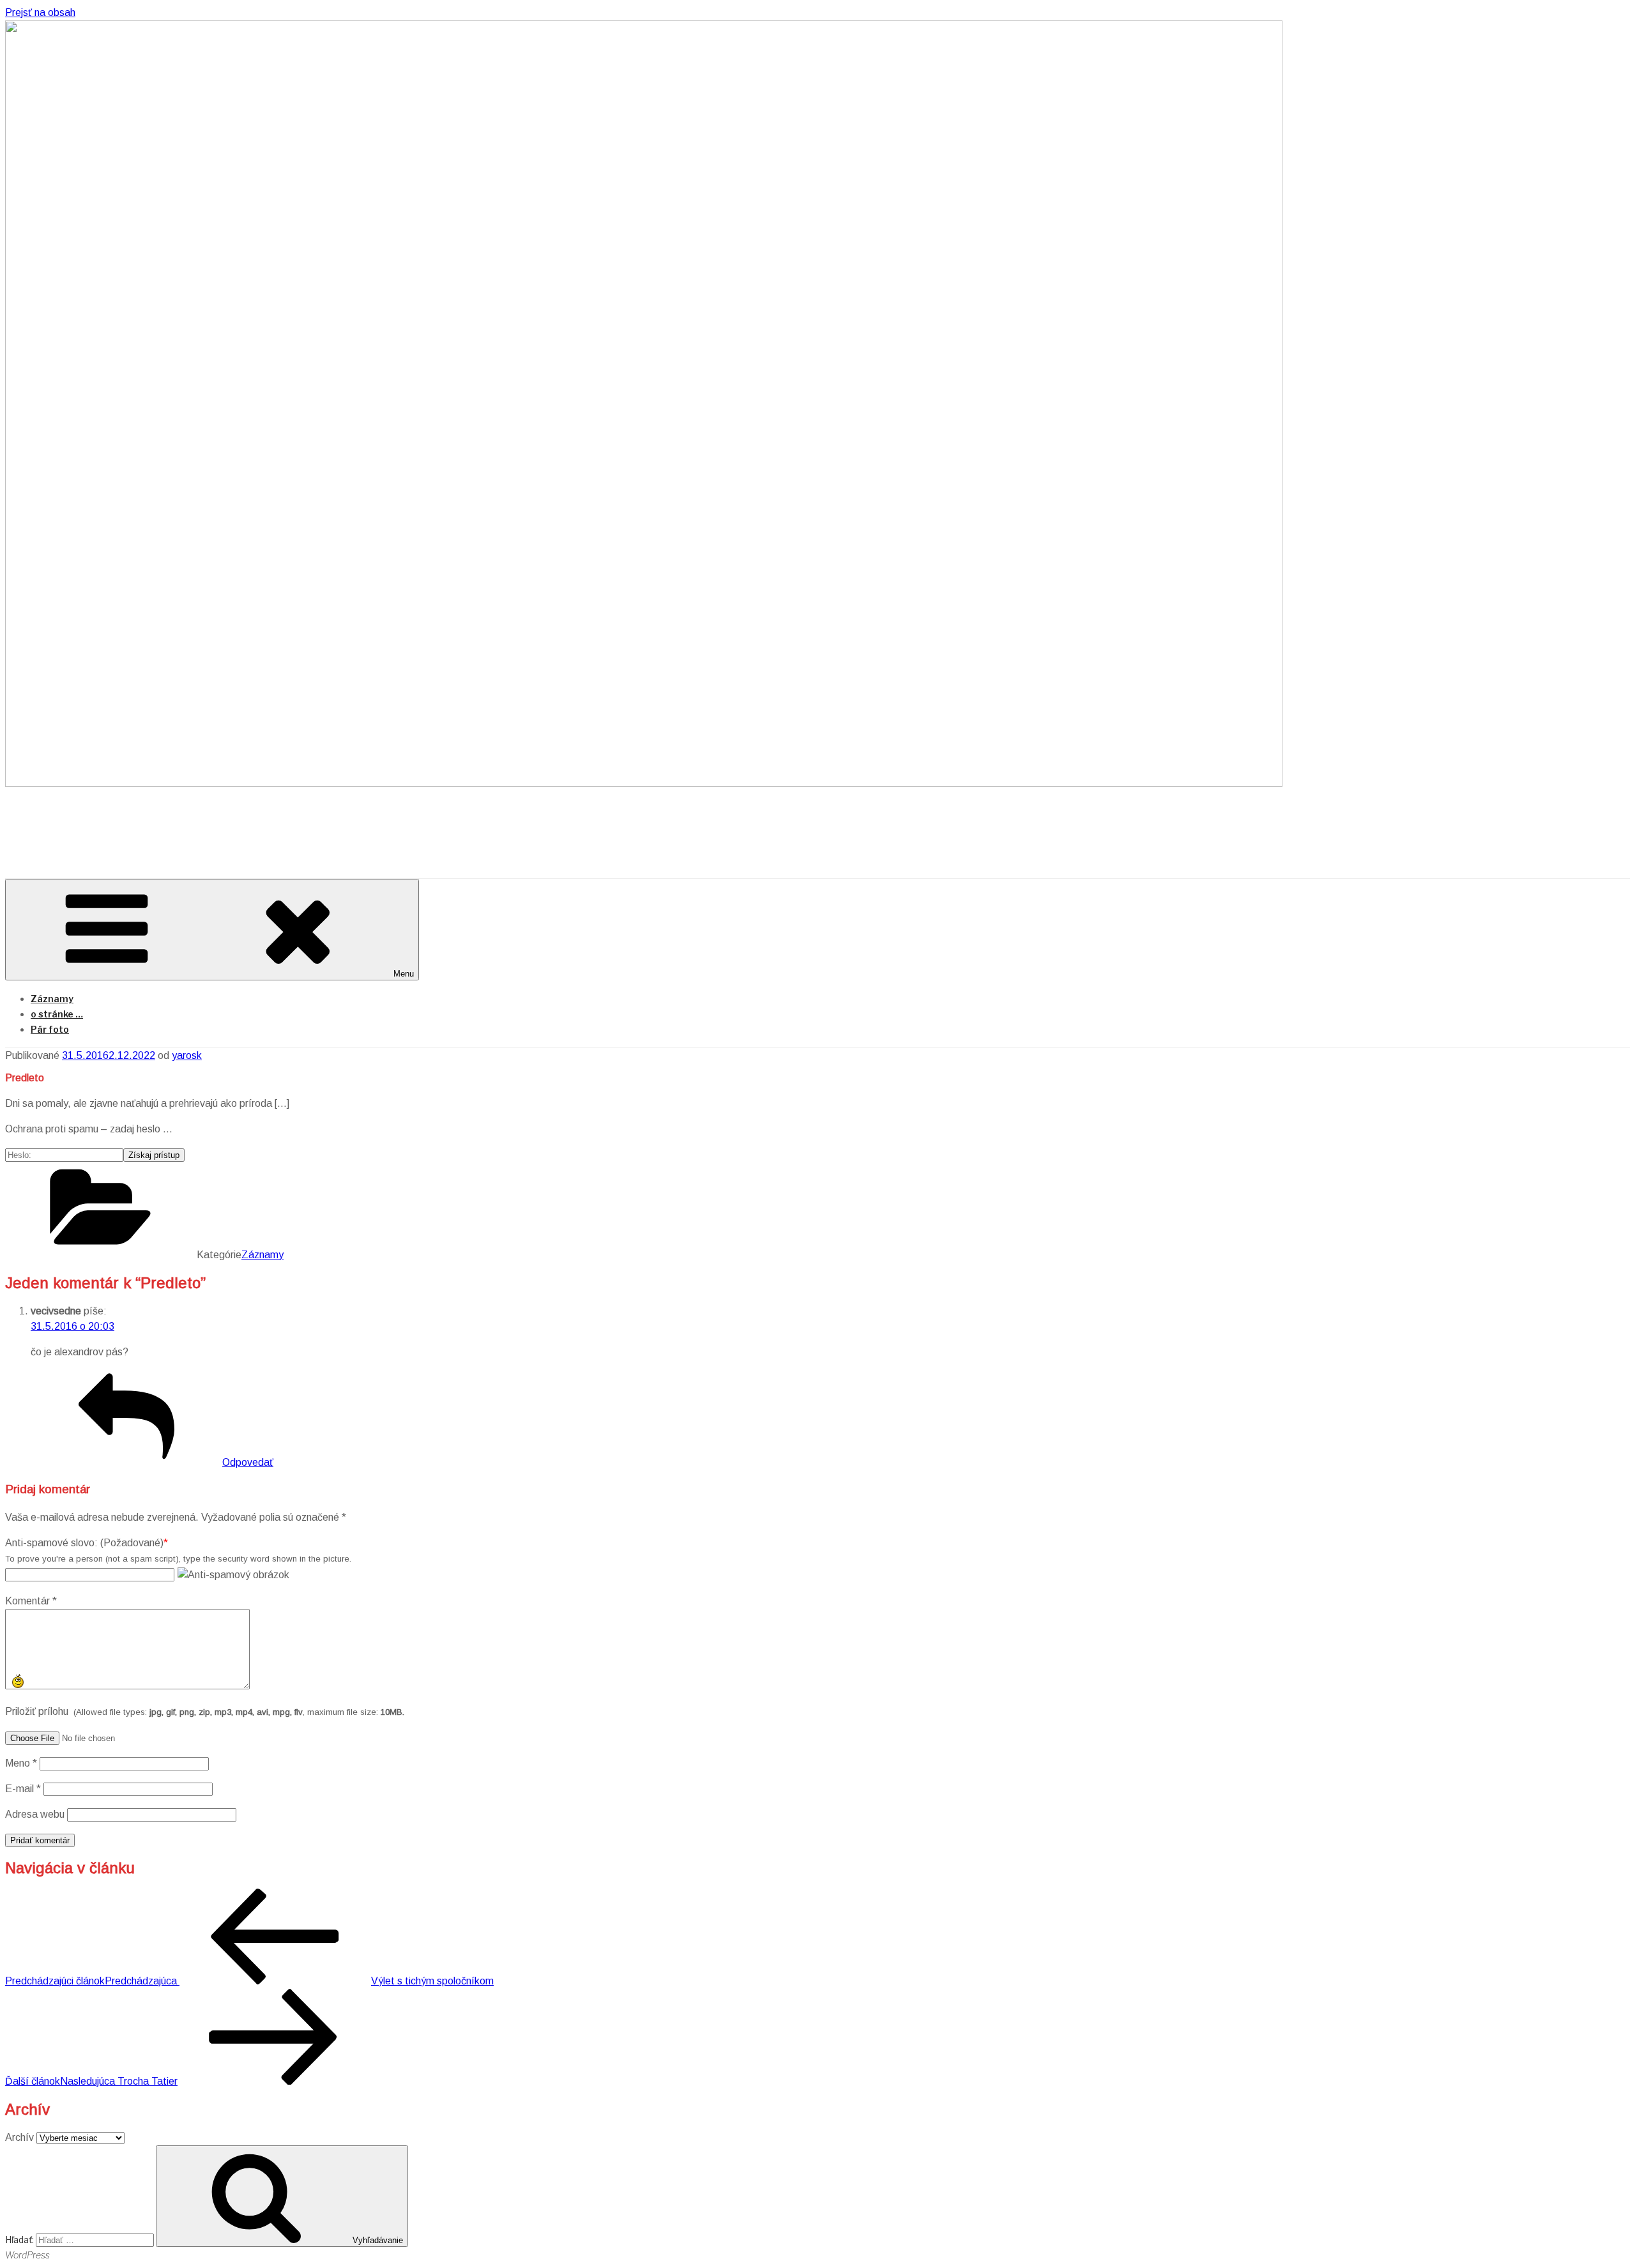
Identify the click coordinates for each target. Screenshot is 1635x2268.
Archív (19, 2137)
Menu (404, 974)
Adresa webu (35, 1814)
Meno (21, 1763)
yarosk (187, 1055)
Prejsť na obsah (40, 12)
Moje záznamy (105, 822)
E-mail (23, 1789)
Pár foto (50, 1029)
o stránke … (57, 1014)
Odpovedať (248, 1462)
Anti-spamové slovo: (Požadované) (84, 1543)
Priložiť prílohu (205, 1711)
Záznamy (52, 999)
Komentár (31, 1601)
